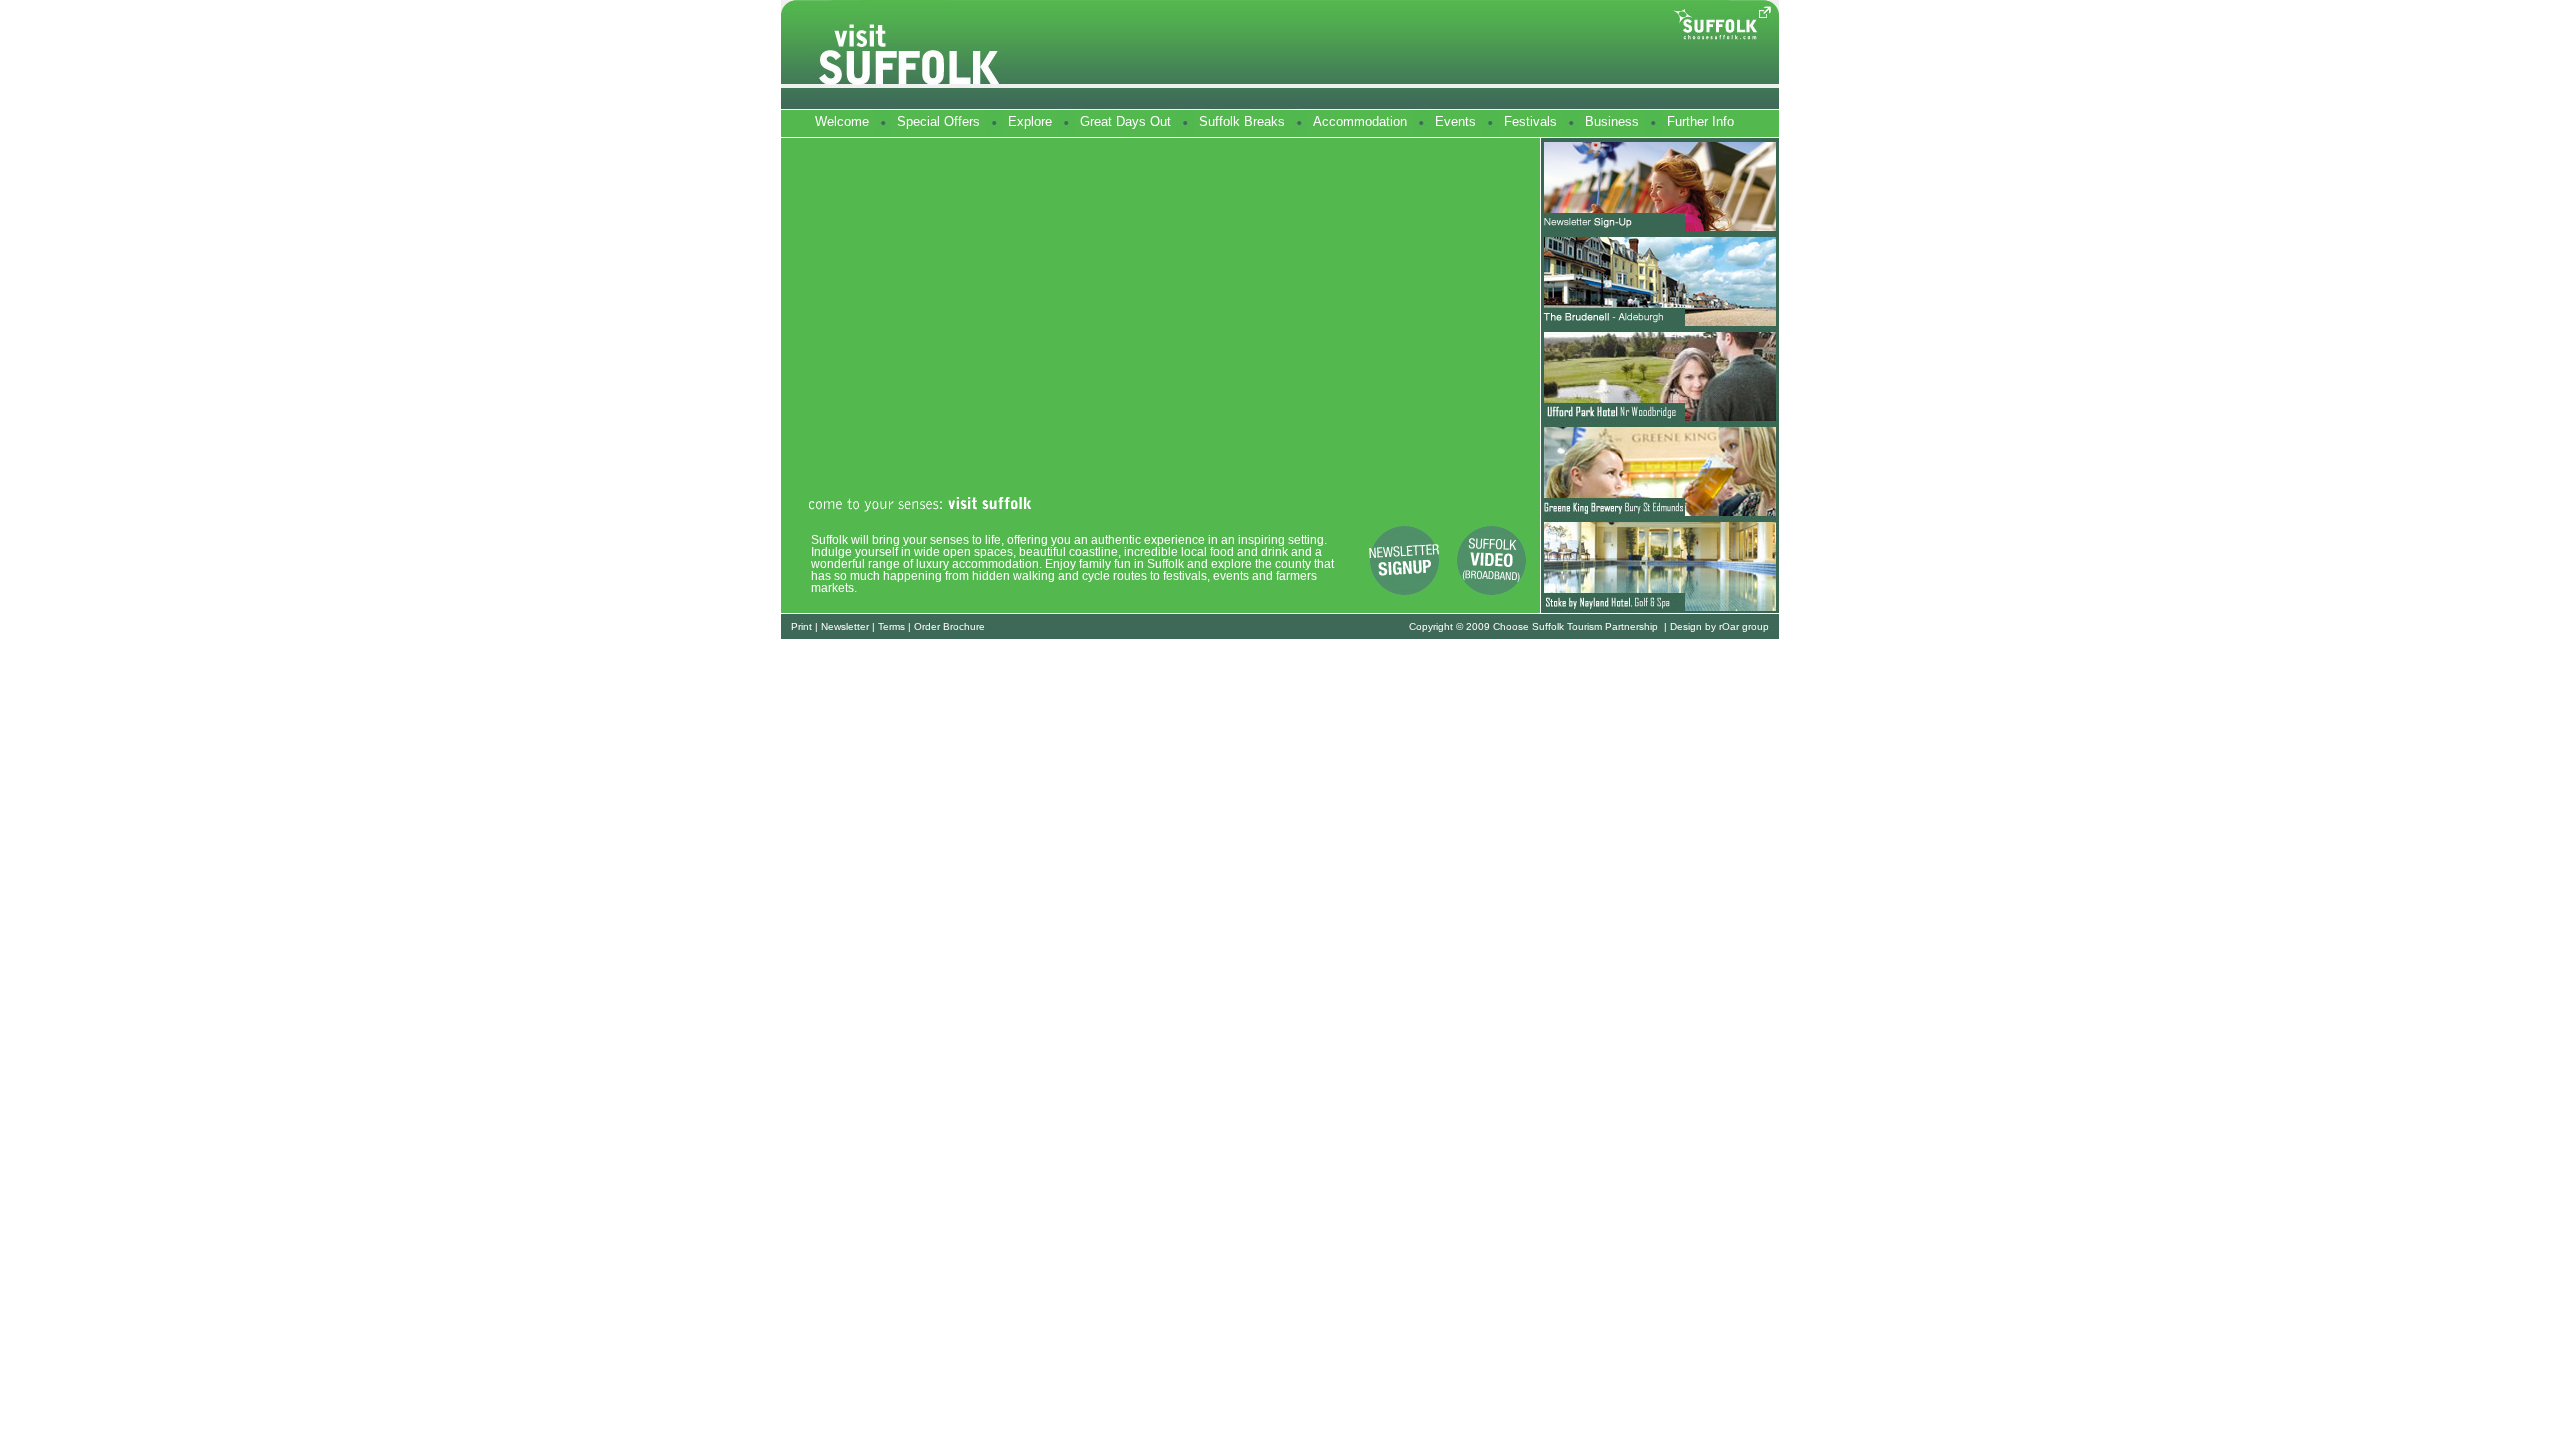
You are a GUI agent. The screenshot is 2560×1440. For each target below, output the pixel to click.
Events (1455, 121)
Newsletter (845, 626)
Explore (1030, 121)
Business (1612, 121)
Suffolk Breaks (1242, 121)
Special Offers (938, 121)
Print (801, 626)
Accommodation (1360, 121)
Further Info (1700, 121)
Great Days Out (1125, 121)
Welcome (842, 121)
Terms (891, 626)
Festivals (1530, 121)
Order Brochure (949, 626)
